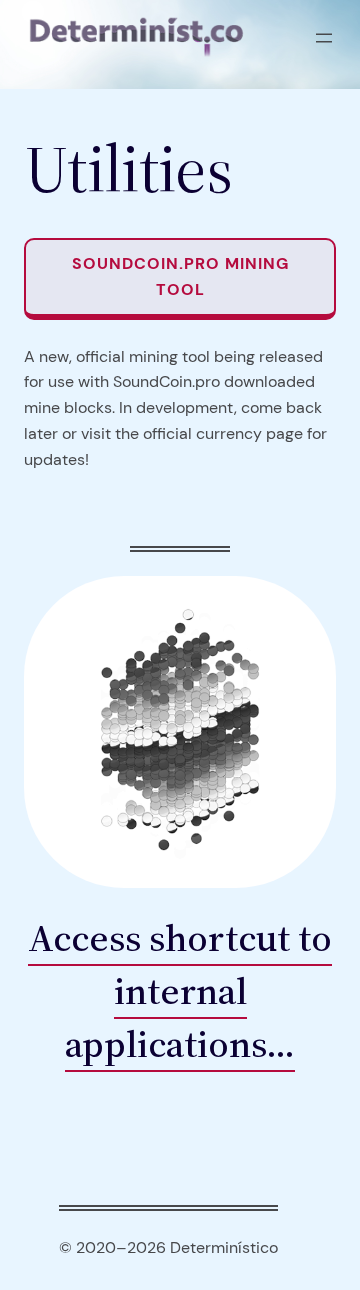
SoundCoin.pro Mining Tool (180, 276)
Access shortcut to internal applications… (180, 991)
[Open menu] (324, 38)
